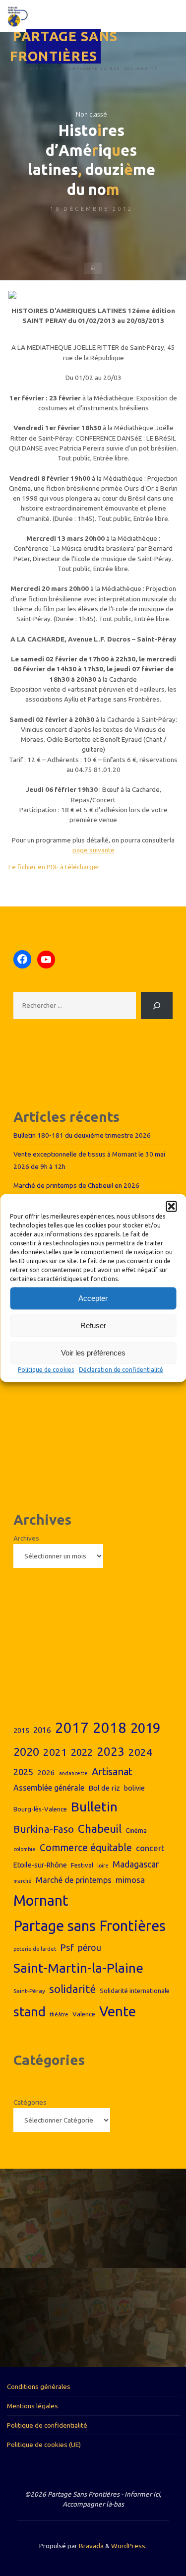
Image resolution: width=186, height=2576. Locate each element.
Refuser (93, 1325)
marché (23, 1881)
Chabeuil (100, 1829)
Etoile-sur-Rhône (40, 1865)
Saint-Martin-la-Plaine (78, 1968)
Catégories (30, 2102)
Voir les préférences (93, 1353)
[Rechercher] (157, 1005)
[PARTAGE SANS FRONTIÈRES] (18, 16)
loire (103, 1866)
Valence (84, 2014)
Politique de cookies (46, 1370)
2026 (46, 1772)
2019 (145, 1728)
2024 (140, 1752)
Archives (26, 1538)
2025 (23, 1772)
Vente (118, 2011)
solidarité (72, 1989)
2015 (21, 1731)
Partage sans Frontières (90, 1926)
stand (30, 2012)
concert (150, 1848)
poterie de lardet (35, 1949)
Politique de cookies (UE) (44, 2445)
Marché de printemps (74, 1880)
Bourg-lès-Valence (40, 1809)
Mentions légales (32, 2406)
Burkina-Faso (44, 1829)
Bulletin (94, 1806)
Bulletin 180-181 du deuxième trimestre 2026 (82, 1135)
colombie (25, 1849)
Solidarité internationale (135, 1991)
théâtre (59, 2014)
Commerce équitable (86, 1848)
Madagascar (136, 1864)
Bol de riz (104, 1788)
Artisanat (112, 1771)
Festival (82, 1865)
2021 (55, 1752)
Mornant (41, 1900)
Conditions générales (39, 2386)
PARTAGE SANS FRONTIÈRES (64, 46)
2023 (111, 1751)
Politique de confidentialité (47, 2425)
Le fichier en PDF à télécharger (54, 866)
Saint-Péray (29, 1991)
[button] (171, 1206)
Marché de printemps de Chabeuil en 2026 (76, 1185)
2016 (42, 1730)
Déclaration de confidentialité (121, 1370)
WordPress (128, 2546)
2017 (72, 1728)
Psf (67, 1947)
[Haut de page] (147, 2537)
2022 (82, 1752)
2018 (110, 1728)
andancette (73, 1773)
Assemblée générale (49, 1788)
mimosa (130, 1880)
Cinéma (136, 1830)
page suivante (93, 849)
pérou (90, 1948)
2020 (26, 1752)
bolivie (134, 1788)
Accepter (93, 1298)
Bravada (91, 2546)
